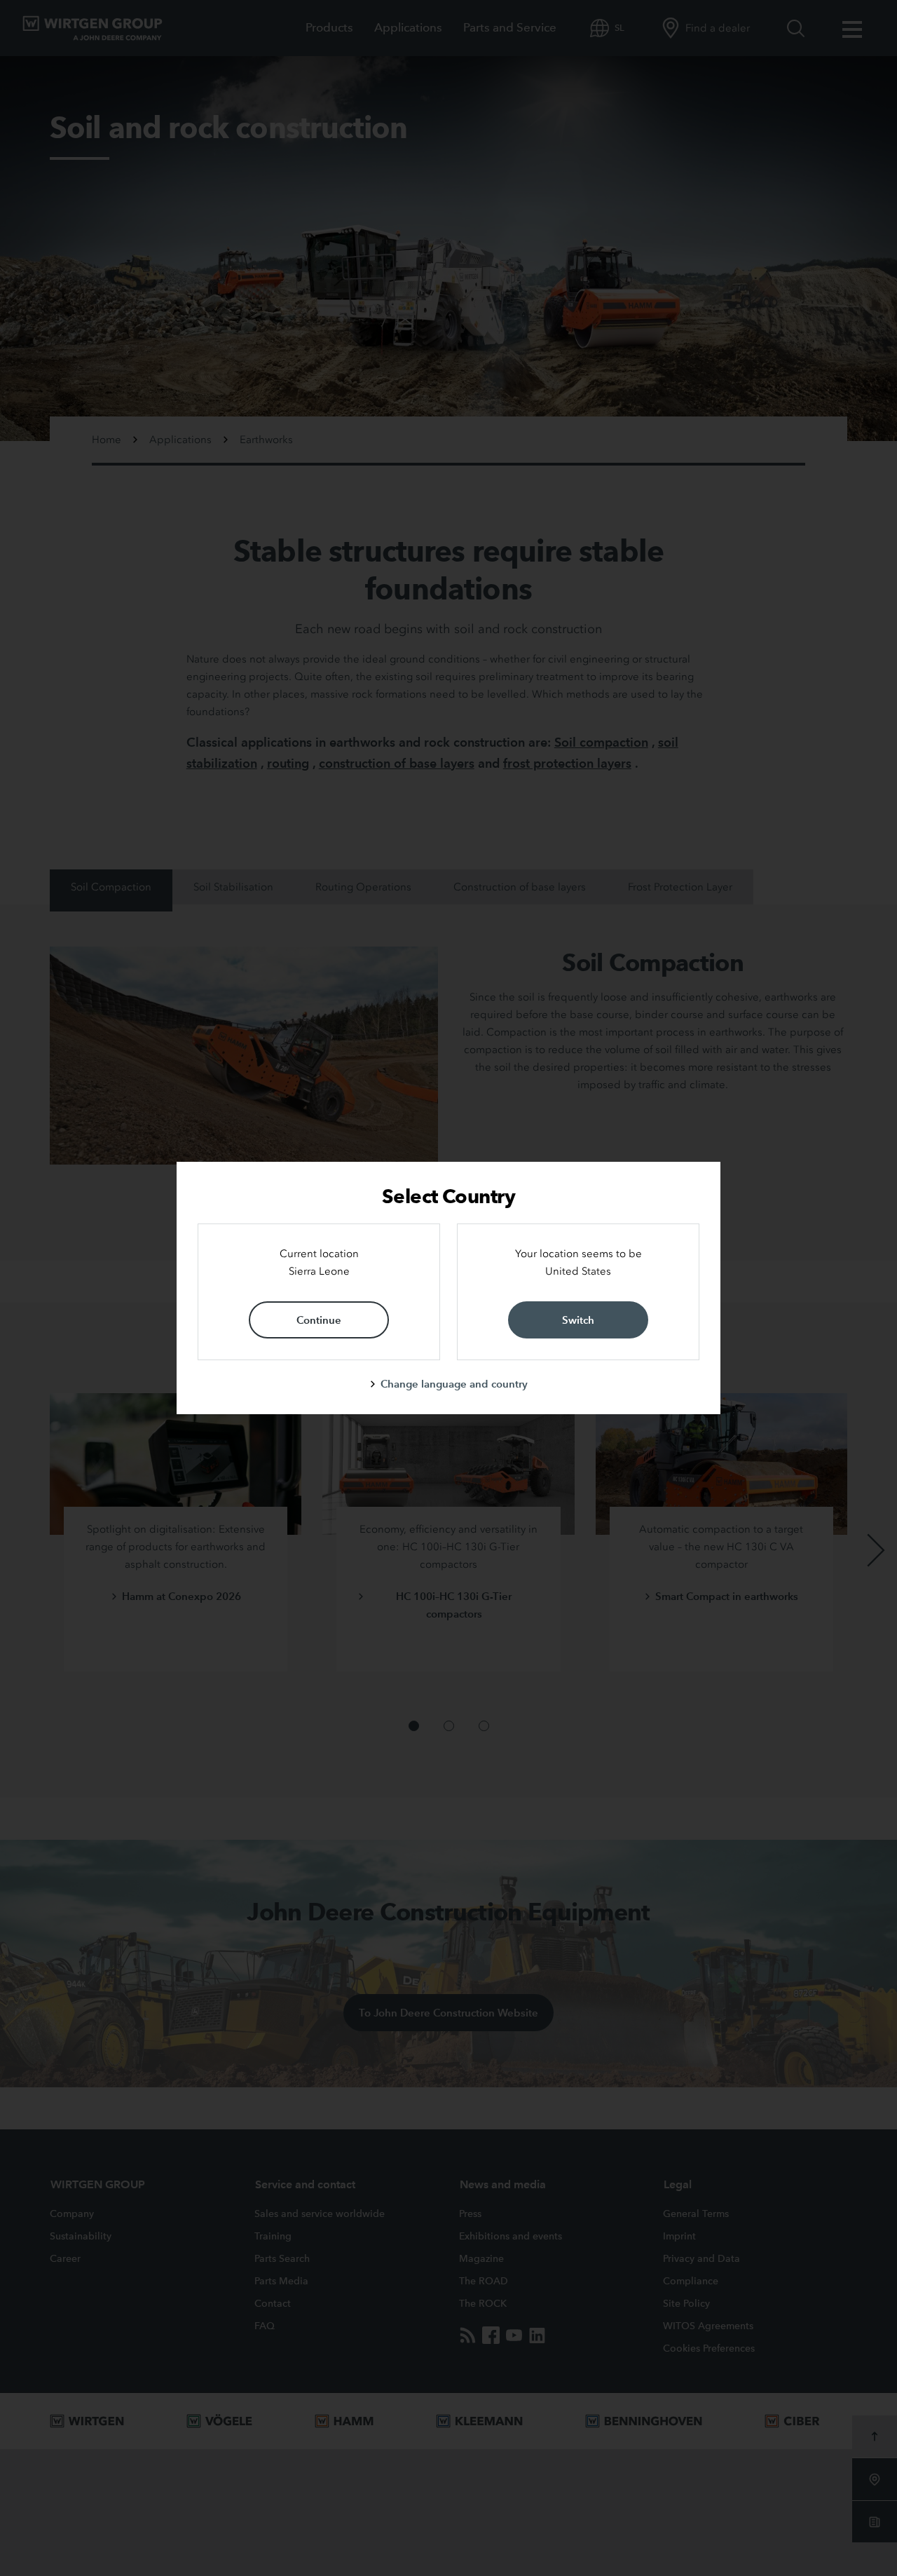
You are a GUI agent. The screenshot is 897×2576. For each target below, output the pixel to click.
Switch (578, 1320)
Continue (319, 1320)
